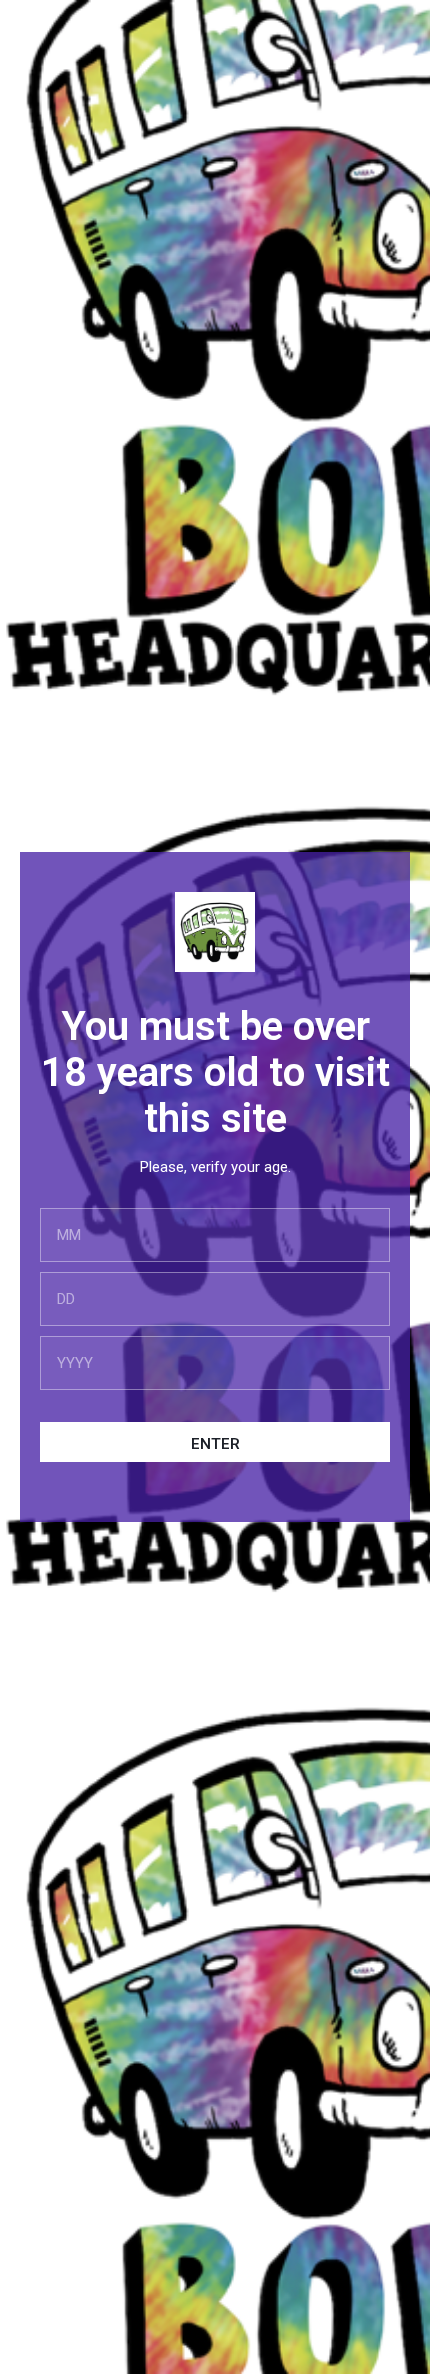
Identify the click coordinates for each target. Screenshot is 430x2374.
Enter (215, 1444)
